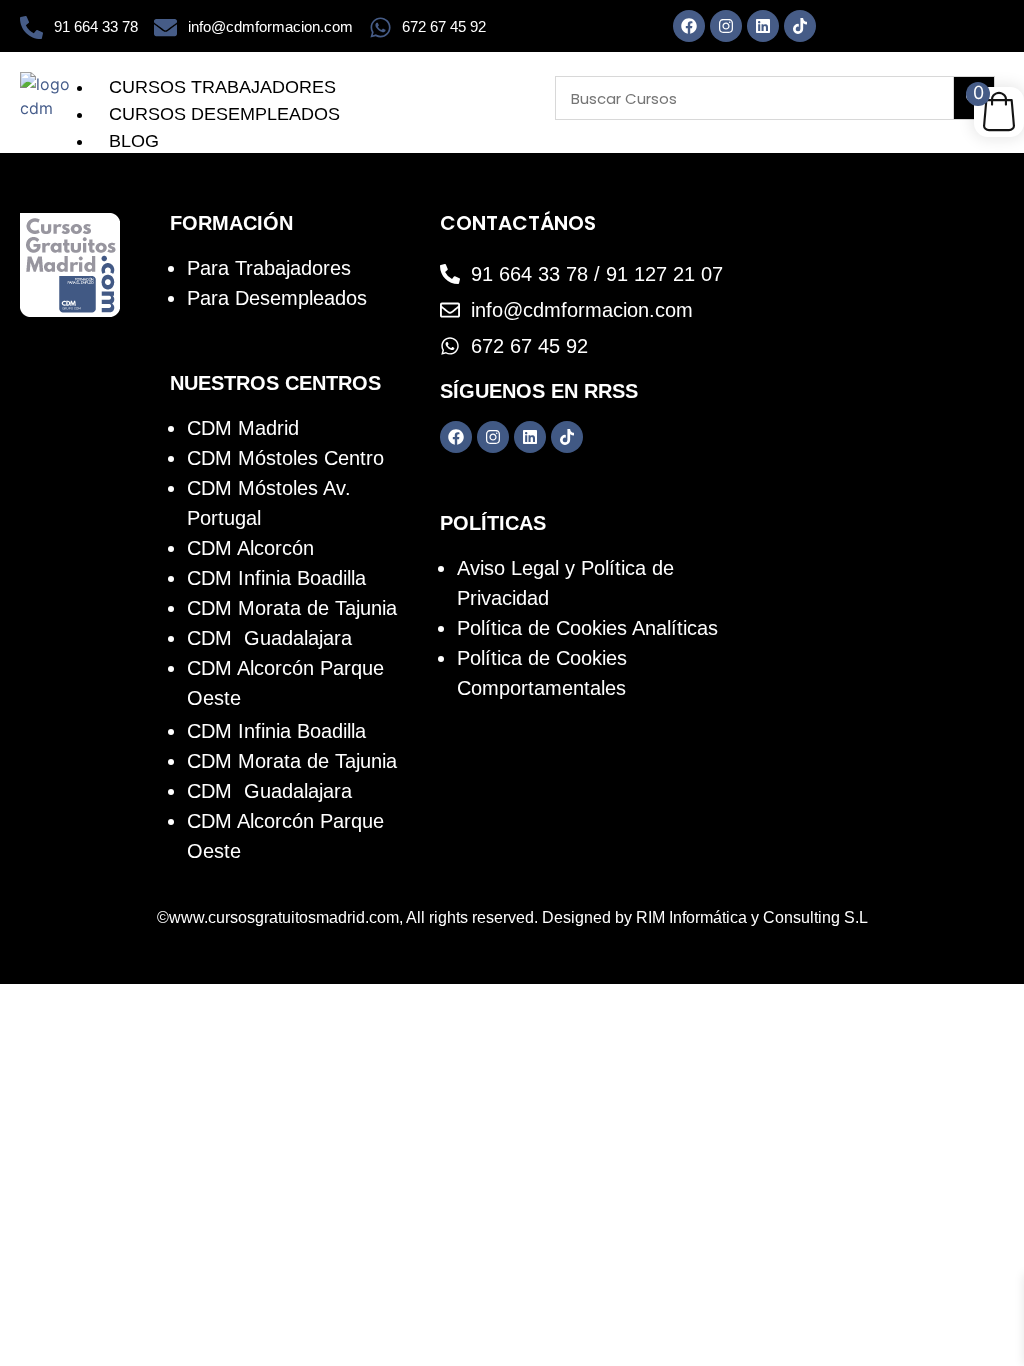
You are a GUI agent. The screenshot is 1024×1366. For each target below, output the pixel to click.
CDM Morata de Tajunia (292, 608)
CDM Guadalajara (269, 638)
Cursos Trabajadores (222, 87)
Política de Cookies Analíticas (587, 628)
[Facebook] (689, 26)
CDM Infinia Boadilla (276, 578)
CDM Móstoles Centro (285, 458)
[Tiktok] (800, 26)
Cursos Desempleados (224, 114)
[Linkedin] (763, 26)
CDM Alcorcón (250, 548)
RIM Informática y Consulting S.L (752, 917)
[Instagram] (726, 26)
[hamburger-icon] (526, 82)
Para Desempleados (277, 298)
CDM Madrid (243, 428)
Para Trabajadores (269, 268)
